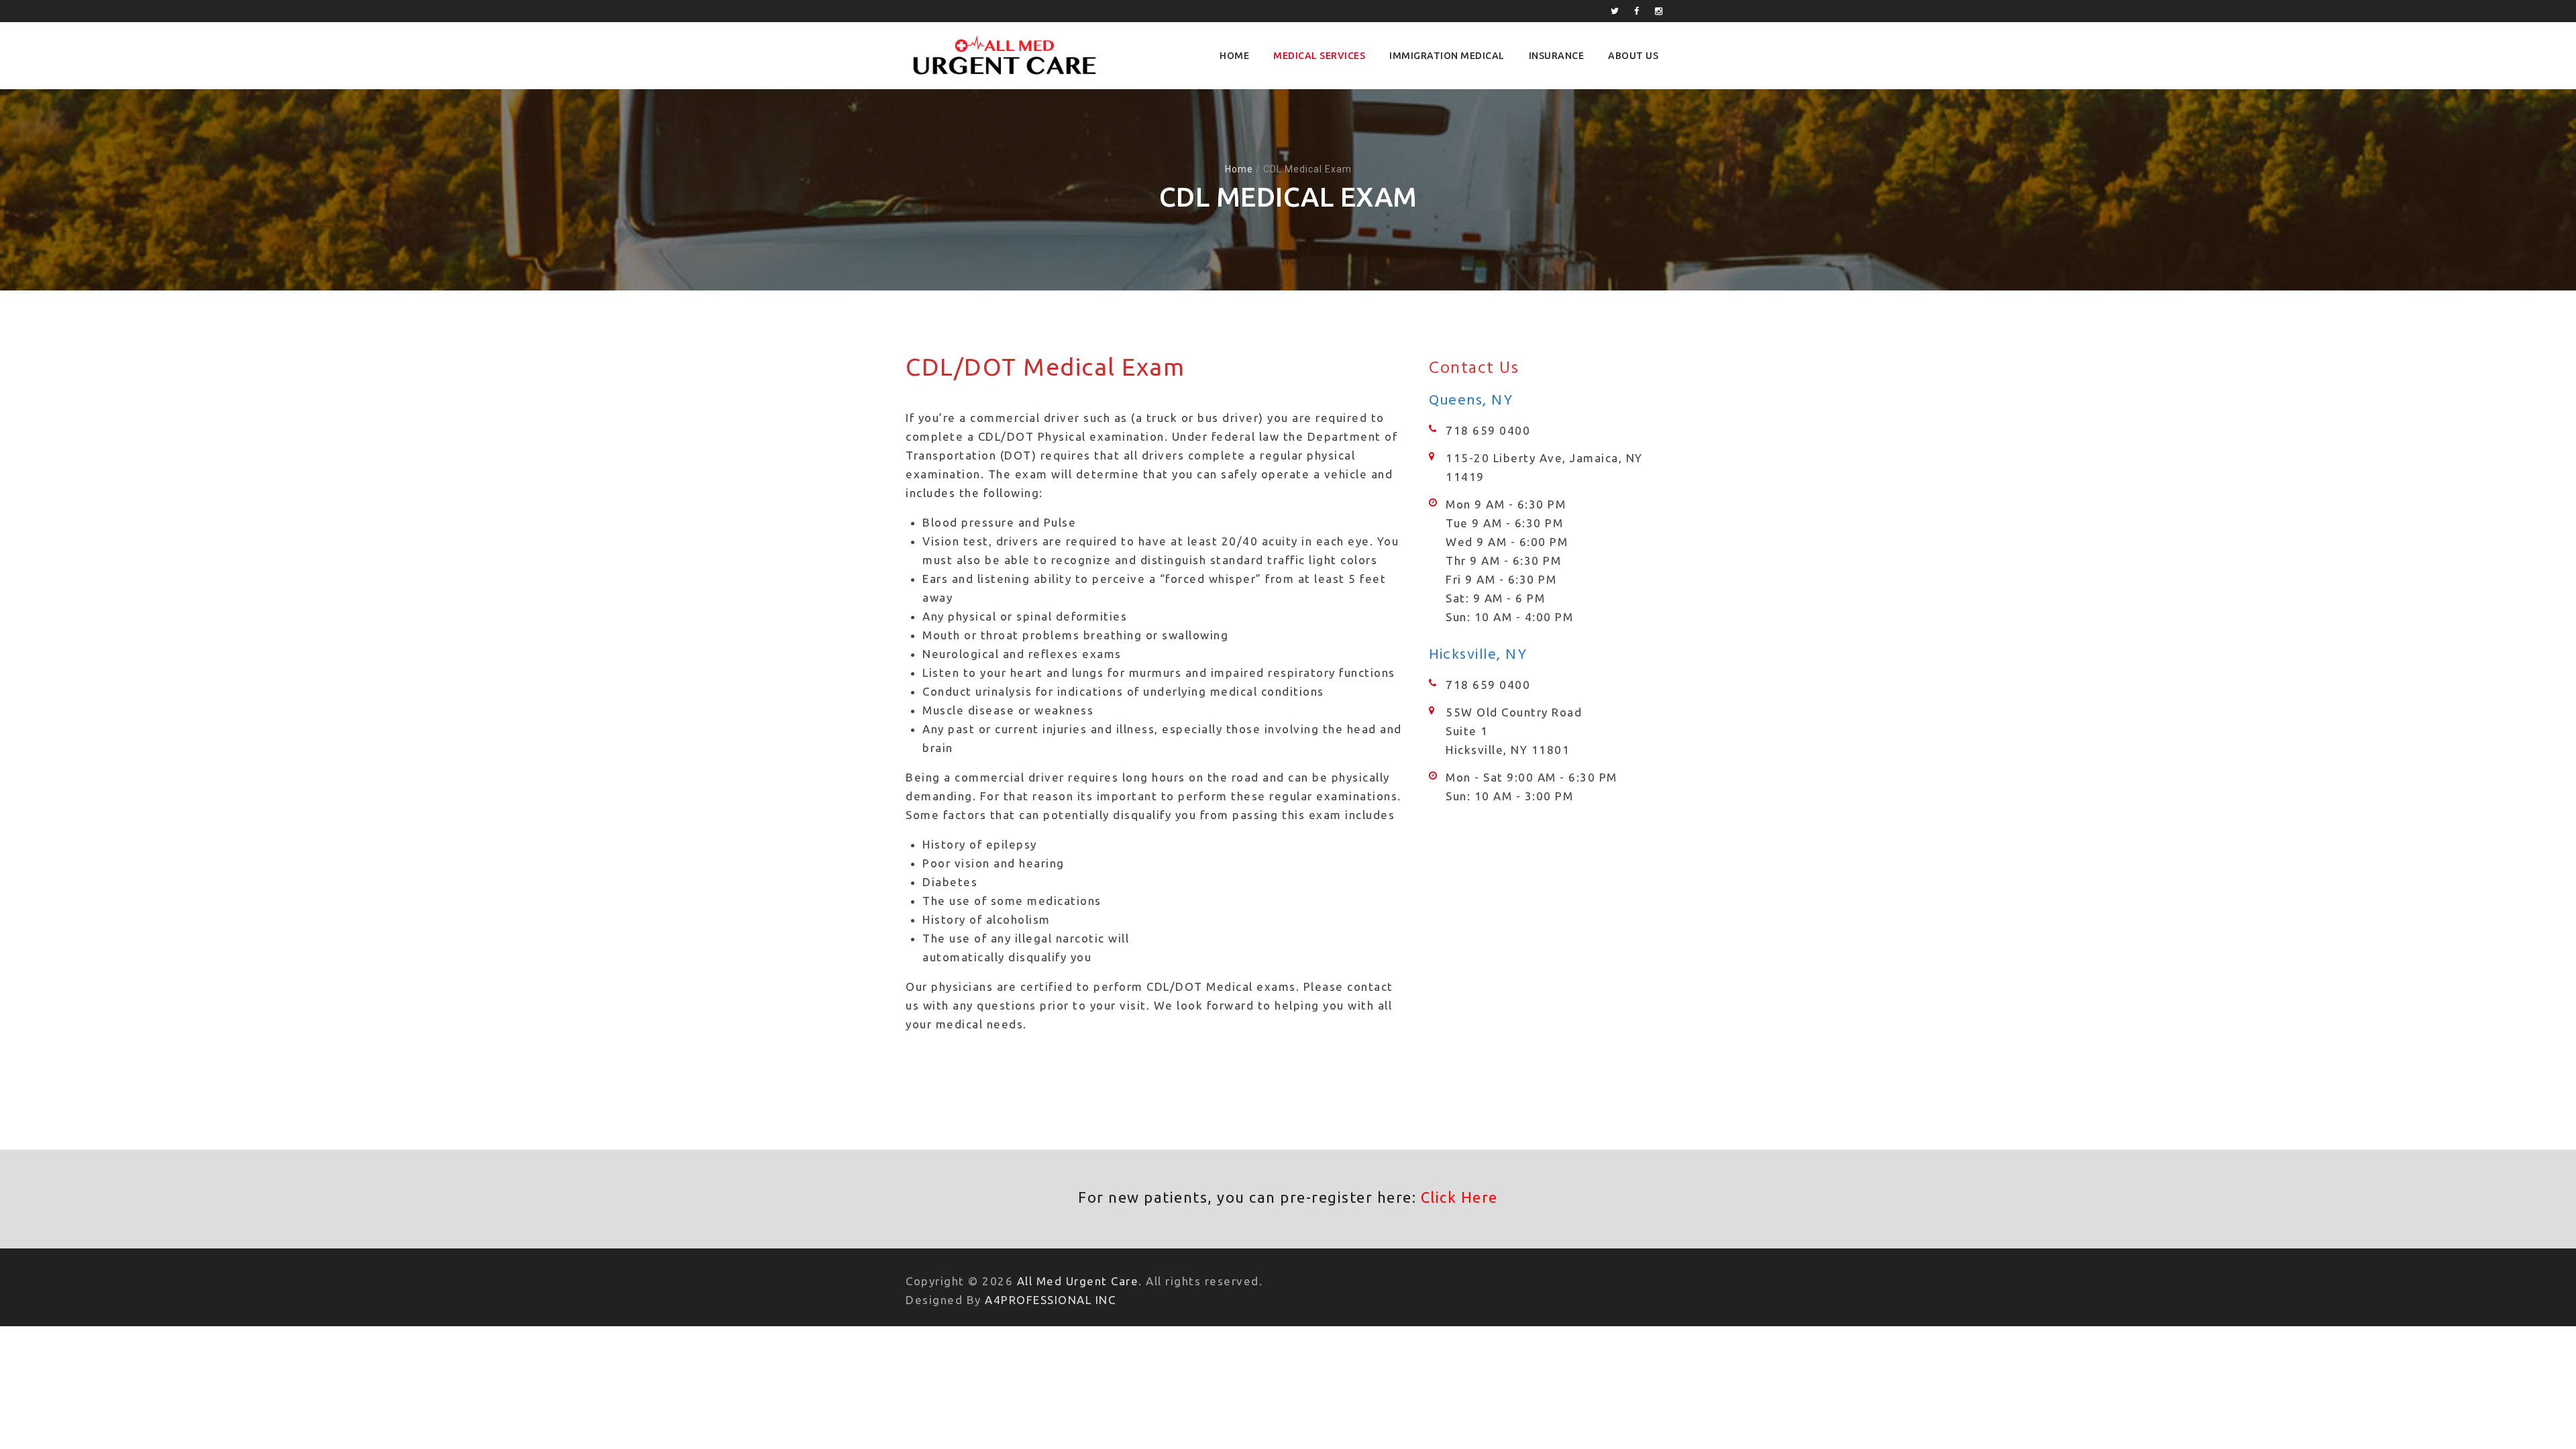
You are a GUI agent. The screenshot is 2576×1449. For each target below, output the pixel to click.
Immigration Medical (1447, 56)
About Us (1633, 56)
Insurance (1557, 56)
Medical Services (1319, 56)
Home (1234, 56)
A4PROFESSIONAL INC (1050, 1300)
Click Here (1459, 1197)
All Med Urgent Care (1078, 1281)
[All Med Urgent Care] (1003, 56)
